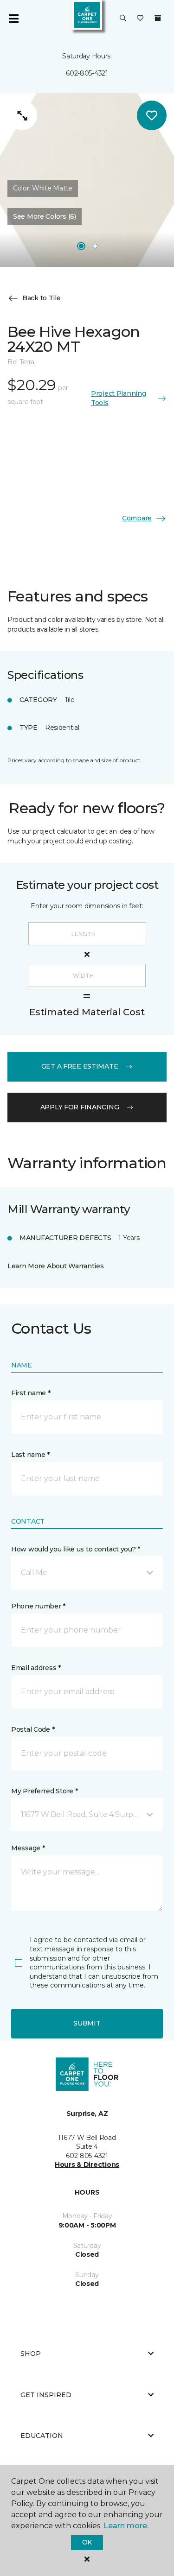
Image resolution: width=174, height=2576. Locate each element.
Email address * (36, 1668)
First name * (31, 1393)
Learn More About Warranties (55, 1266)
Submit (87, 2023)
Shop (31, 2354)
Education (42, 2436)
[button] (123, 19)
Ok (87, 2542)
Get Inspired (46, 2395)
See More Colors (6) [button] (45, 216)
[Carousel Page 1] (81, 246)
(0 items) (158, 18)
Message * (28, 1848)
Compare (137, 518)
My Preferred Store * (44, 1791)
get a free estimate (80, 1066)
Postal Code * (33, 1729)
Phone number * (38, 1606)
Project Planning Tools (119, 398)
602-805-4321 (87, 73)
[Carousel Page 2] (95, 246)
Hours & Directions (87, 2165)
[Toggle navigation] (13, 19)
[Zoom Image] (22, 115)
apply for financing (80, 1107)
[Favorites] (140, 19)
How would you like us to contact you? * (76, 1549)
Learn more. (126, 2526)
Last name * (30, 1455)
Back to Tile (42, 298)
